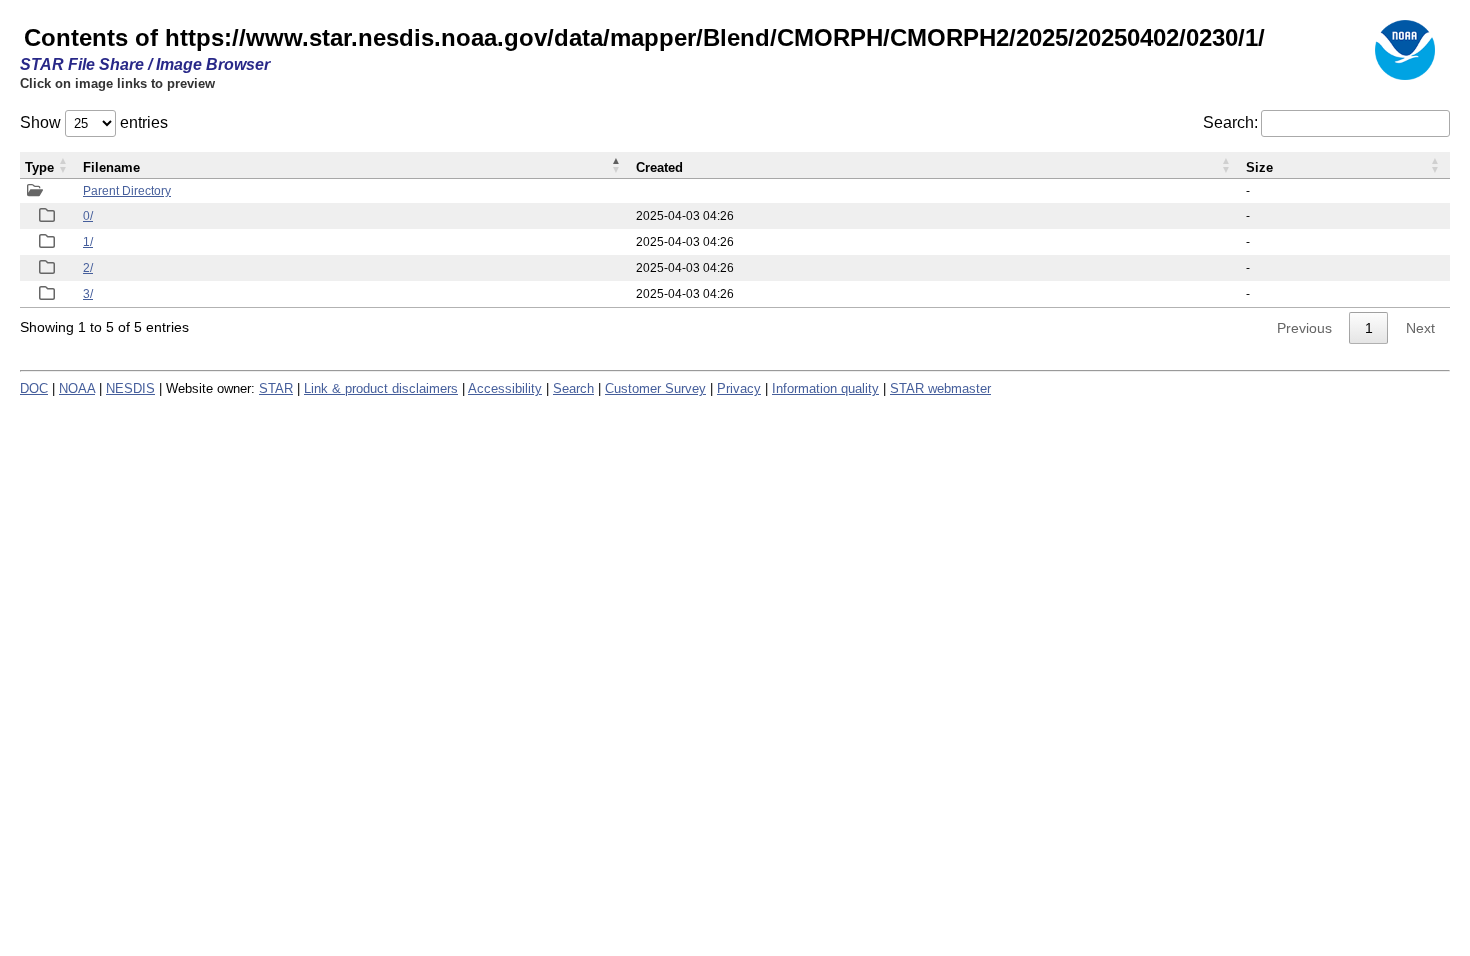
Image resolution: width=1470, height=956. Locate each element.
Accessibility (505, 388)
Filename (111, 167)
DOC (34, 388)
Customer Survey (655, 388)
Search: (1230, 122)
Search (573, 388)
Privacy (739, 388)
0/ (88, 216)
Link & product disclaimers (381, 388)
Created (659, 167)
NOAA (77, 388)
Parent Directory (127, 191)
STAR (276, 388)
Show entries (94, 122)
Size (1259, 167)
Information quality (825, 388)
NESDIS (130, 388)
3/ (88, 294)
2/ (88, 268)
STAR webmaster (940, 388)
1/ (88, 242)
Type (39, 167)
